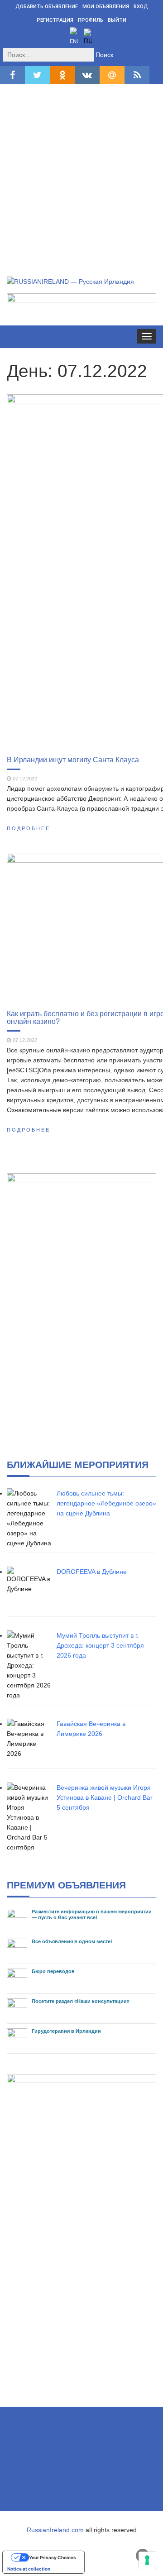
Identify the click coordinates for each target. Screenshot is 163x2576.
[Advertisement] (81, 170)
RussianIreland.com (55, 2530)
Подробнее (29, 828)
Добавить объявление (47, 7)
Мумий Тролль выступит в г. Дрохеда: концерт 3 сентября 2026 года (100, 1645)
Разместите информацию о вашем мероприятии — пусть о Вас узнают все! (92, 1914)
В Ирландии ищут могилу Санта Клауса (73, 760)
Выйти (117, 20)
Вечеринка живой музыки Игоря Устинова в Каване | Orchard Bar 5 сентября (105, 1797)
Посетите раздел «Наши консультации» (81, 2001)
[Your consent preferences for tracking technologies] (147, 2560)
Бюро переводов (53, 1971)
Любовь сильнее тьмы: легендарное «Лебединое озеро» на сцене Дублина (106, 1503)
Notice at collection (29, 2569)
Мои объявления (106, 7)
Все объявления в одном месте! (72, 1941)
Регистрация (55, 20)
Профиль (91, 20)
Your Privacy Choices (53, 2557)
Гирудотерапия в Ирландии (66, 2031)
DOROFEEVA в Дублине (92, 1572)
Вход (141, 7)
